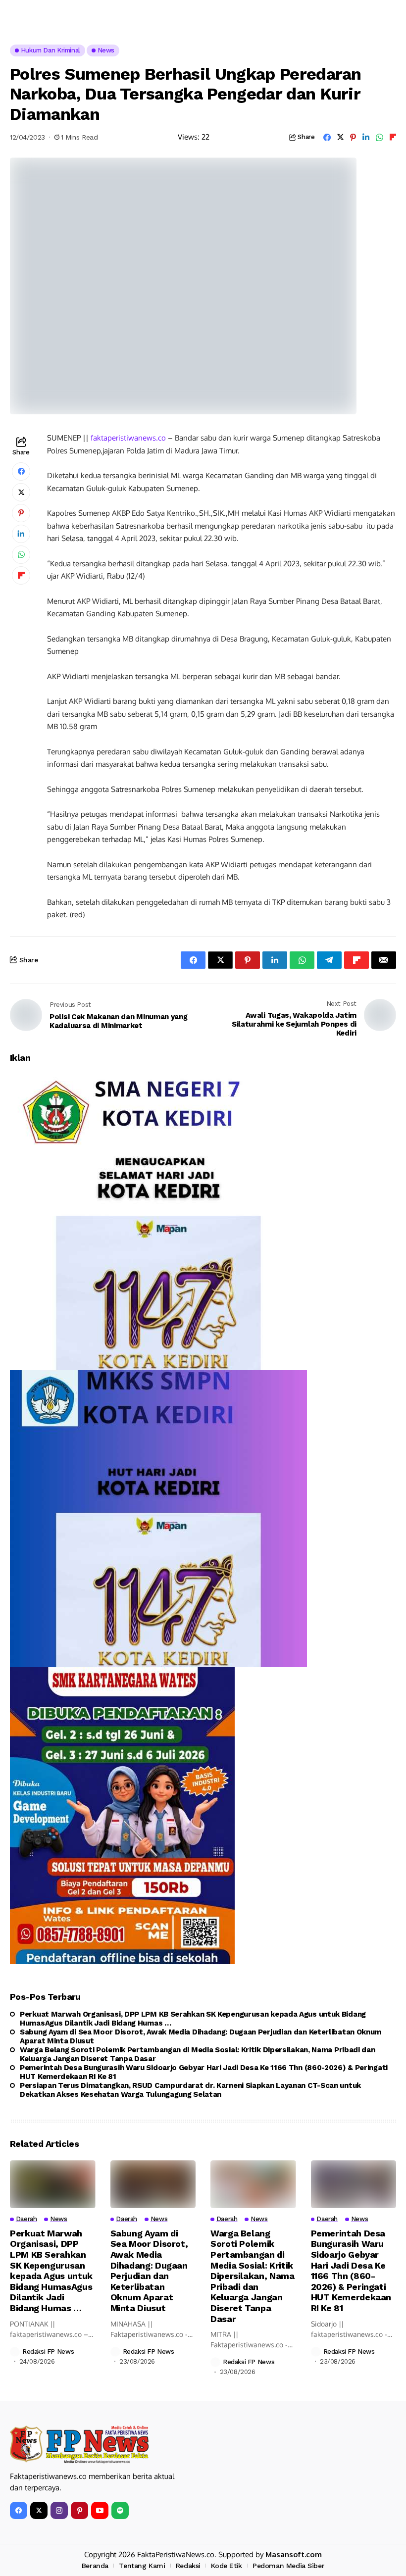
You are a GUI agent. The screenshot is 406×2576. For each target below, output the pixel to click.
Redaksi (188, 2566)
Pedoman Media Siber (288, 2566)
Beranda (95, 2566)
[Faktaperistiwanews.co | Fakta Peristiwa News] (79, 2445)
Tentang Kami (142, 2566)
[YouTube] (100, 2510)
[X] (39, 2510)
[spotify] (120, 2510)
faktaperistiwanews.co (128, 438)
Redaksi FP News (48, 2352)
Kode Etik (226, 2566)
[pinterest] (79, 2510)
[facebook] (19, 2510)
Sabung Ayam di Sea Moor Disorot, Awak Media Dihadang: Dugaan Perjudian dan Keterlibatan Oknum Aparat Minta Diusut (201, 2036)
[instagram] (59, 2510)
